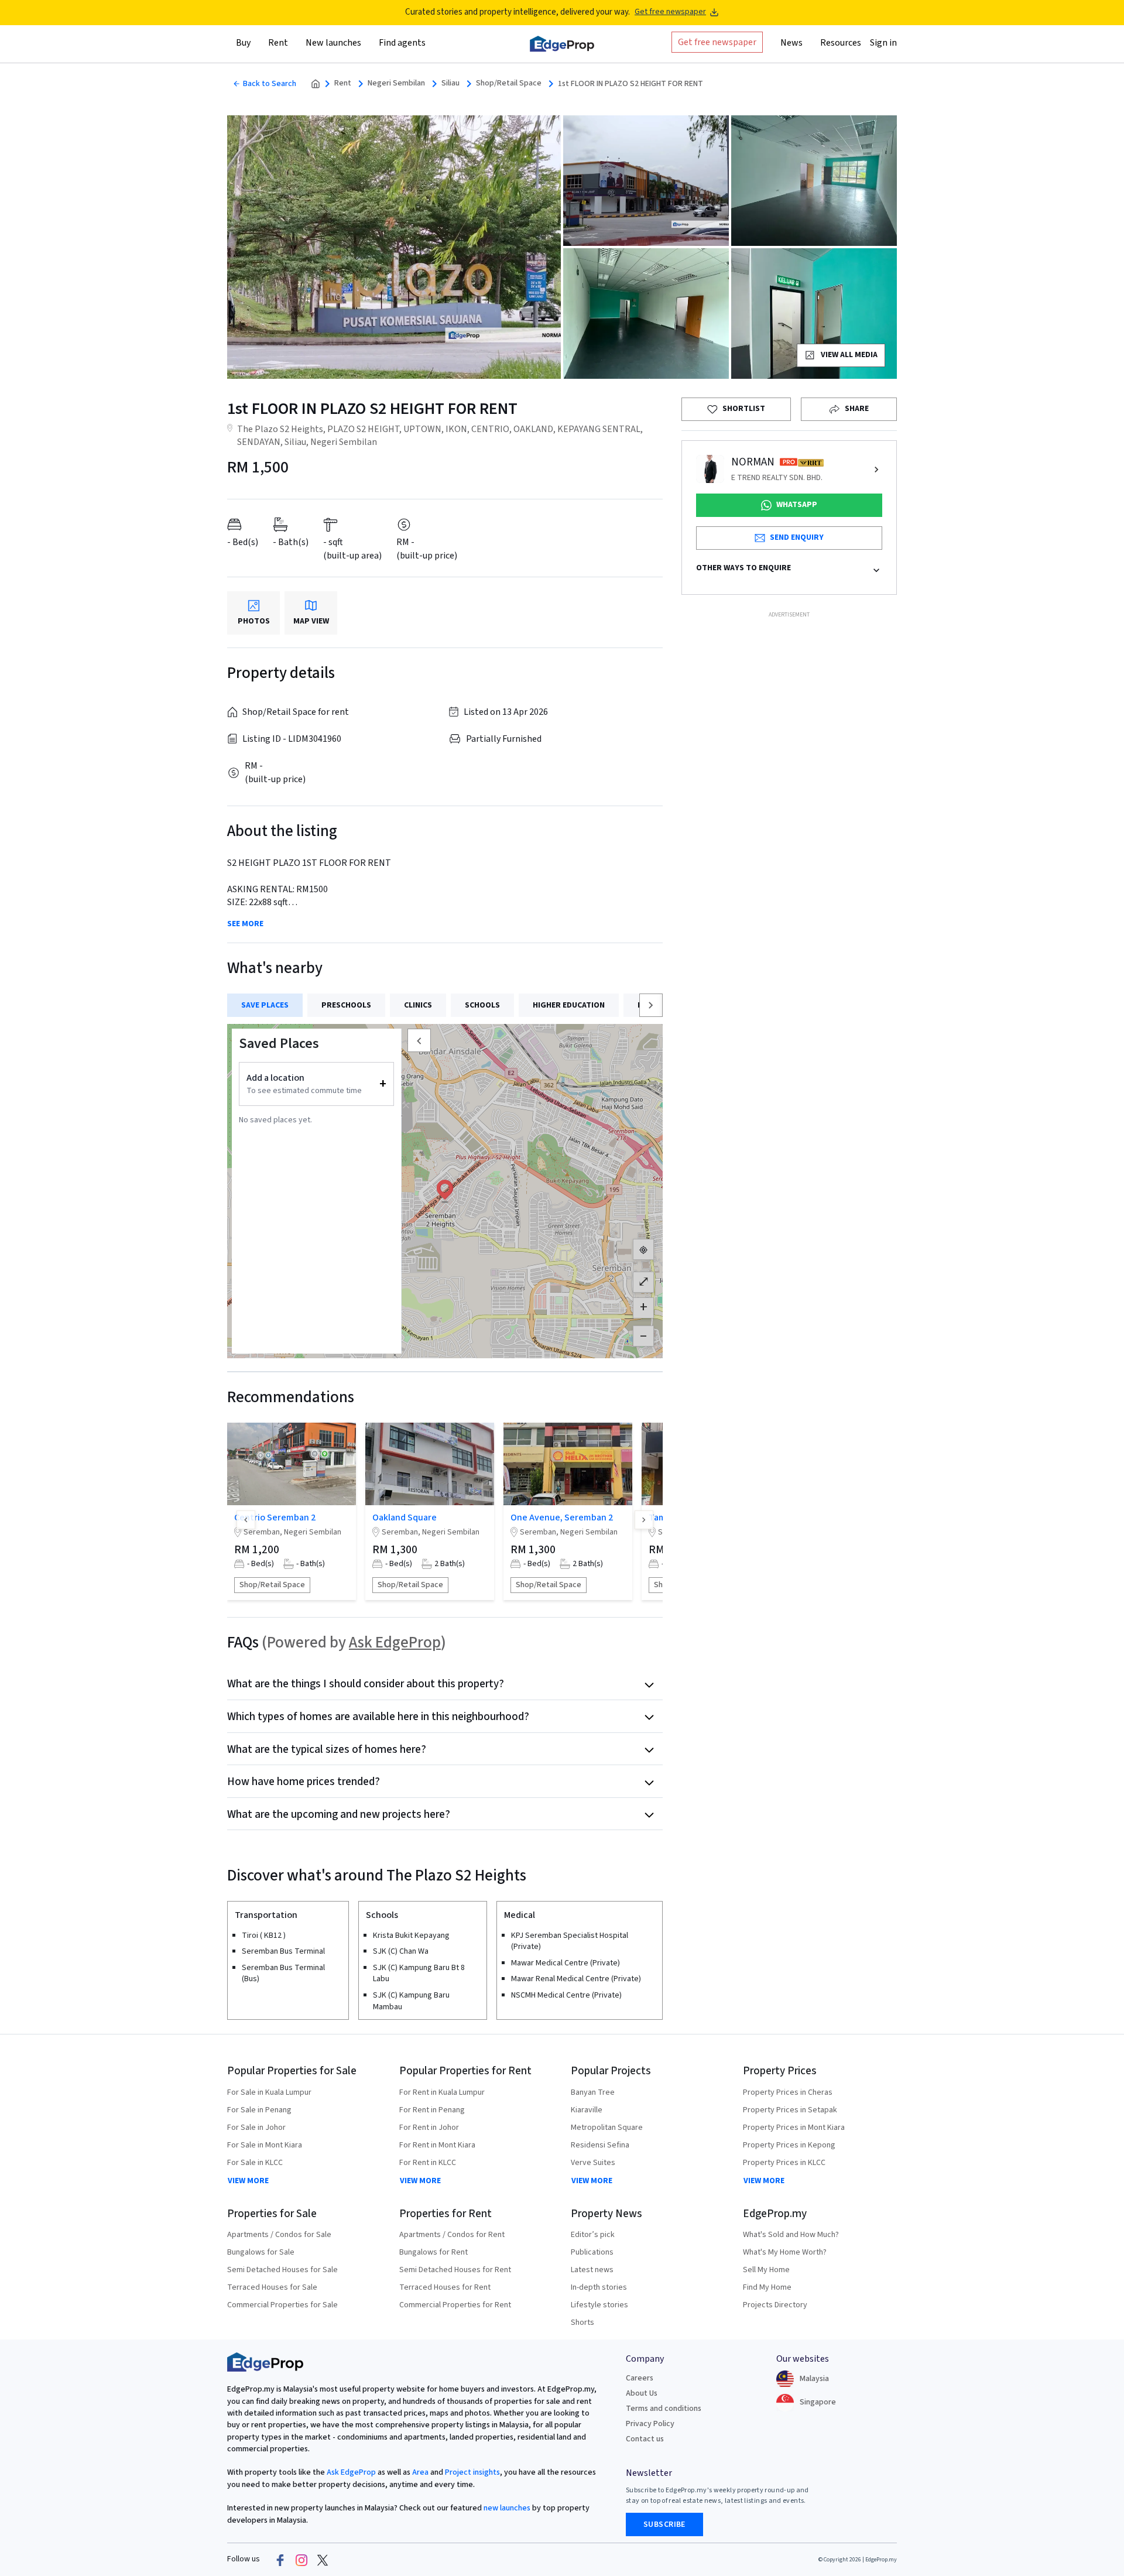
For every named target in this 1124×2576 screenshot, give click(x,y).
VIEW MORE (248, 2181)
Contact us (645, 2439)
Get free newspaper (670, 12)
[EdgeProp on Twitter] (323, 2560)
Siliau (450, 83)
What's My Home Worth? (785, 2252)
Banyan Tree (593, 2092)
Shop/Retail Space (509, 83)
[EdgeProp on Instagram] (301, 2560)
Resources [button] (841, 43)
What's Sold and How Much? (791, 2235)
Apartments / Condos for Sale (279, 2235)
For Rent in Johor (429, 2128)
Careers (640, 2378)
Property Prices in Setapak (790, 2110)
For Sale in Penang (259, 2110)
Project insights (472, 2472)
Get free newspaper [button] (717, 42)
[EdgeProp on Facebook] (280, 2560)
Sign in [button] (883, 43)
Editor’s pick (593, 2235)
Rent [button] (278, 43)
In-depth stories (599, 2287)
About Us (642, 2393)
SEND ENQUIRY (797, 537)
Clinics (418, 1005)
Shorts (582, 2322)
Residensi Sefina (600, 2145)
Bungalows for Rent (434, 2252)
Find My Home (767, 2287)
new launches (507, 2508)
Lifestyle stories (599, 2305)
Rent (343, 83)
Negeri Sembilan (396, 83)
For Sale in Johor (256, 2128)
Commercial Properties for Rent (455, 2305)
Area (419, 2472)
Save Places (265, 1005)
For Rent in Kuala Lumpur (442, 2092)
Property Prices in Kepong (789, 2145)
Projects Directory (775, 2305)
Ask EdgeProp (395, 1642)
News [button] (791, 43)
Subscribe (664, 2524)
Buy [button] (243, 43)
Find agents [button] (402, 43)
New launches (333, 43)
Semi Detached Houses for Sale (282, 2270)
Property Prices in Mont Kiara (794, 2128)
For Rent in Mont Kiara (437, 2145)
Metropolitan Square (607, 2128)
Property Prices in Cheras (788, 2092)
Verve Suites (593, 2163)
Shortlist (744, 409)
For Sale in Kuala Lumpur (269, 2092)
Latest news (592, 2270)
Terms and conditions (664, 2409)
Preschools (346, 1005)
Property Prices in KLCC (784, 2163)
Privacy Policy (650, 2424)
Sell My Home (766, 2270)
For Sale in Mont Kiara (265, 2145)
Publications (592, 2252)
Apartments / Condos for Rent (452, 2235)
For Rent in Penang (432, 2110)
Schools (482, 1005)
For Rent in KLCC (428, 2163)
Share (857, 409)
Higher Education (569, 1005)
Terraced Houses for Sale (272, 2287)
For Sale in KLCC (255, 2163)
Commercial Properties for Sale (282, 2305)
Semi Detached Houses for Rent (455, 2270)
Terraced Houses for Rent (445, 2287)
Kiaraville (587, 2110)
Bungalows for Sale (261, 2252)
